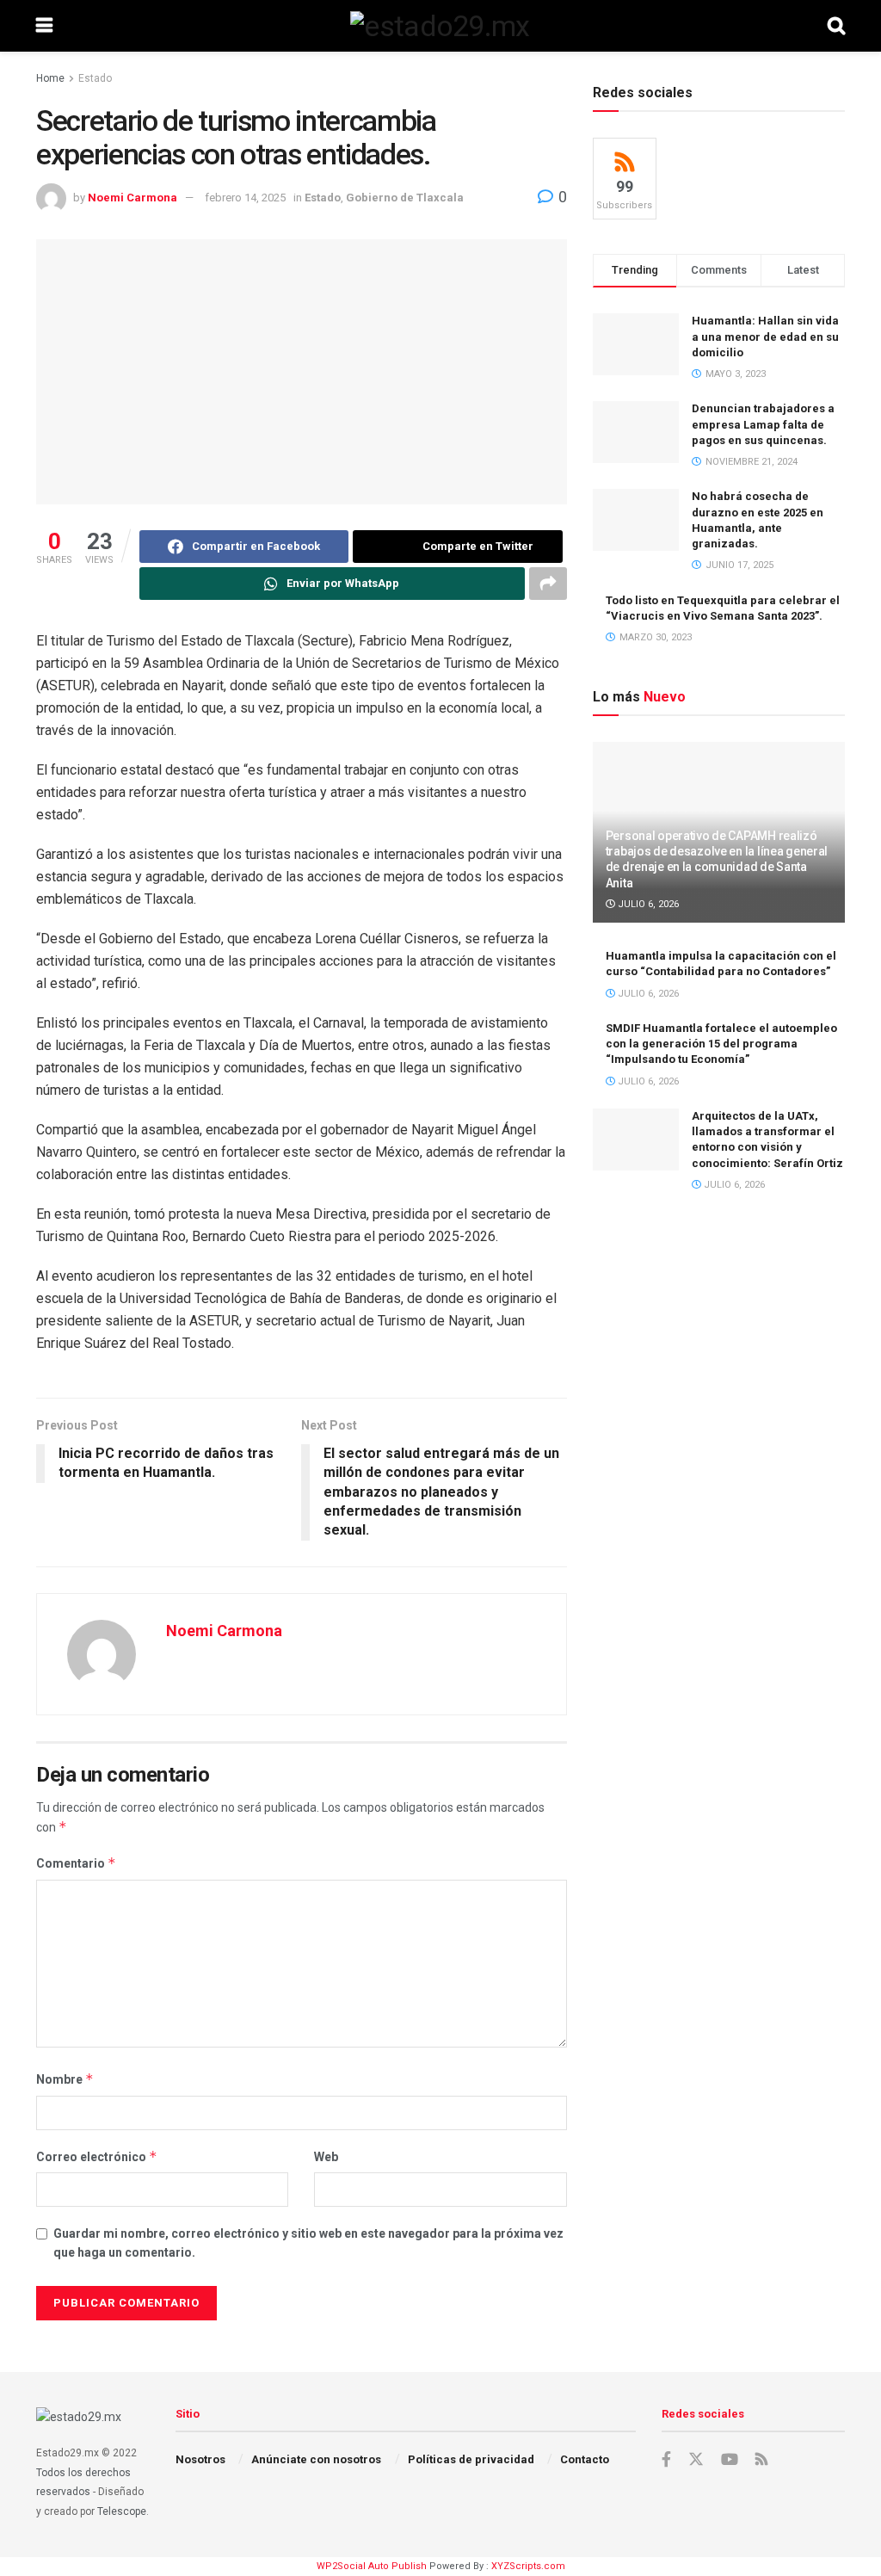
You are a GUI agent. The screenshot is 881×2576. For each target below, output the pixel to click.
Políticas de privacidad (471, 2459)
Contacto (585, 2459)
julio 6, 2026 (647, 904)
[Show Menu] (44, 26)
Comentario (76, 1863)
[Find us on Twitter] (696, 2460)
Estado (95, 78)
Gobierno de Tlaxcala (405, 198)
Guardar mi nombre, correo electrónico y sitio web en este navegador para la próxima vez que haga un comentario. (308, 2243)
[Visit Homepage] (440, 26)
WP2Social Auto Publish (372, 2566)
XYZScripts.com (528, 2566)
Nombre (65, 2079)
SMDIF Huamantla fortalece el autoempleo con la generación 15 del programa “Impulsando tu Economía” (721, 1044)
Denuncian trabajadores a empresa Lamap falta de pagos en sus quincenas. (763, 424)
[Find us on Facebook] (666, 2460)
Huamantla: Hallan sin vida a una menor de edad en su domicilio (765, 336)
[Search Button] (836, 26)
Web (326, 2157)
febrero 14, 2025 (245, 198)
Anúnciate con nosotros (316, 2459)
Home (50, 78)
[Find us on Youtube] (730, 2460)
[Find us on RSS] (761, 2460)
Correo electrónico (97, 2156)
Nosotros (200, 2459)
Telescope (122, 2511)
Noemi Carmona (132, 198)
